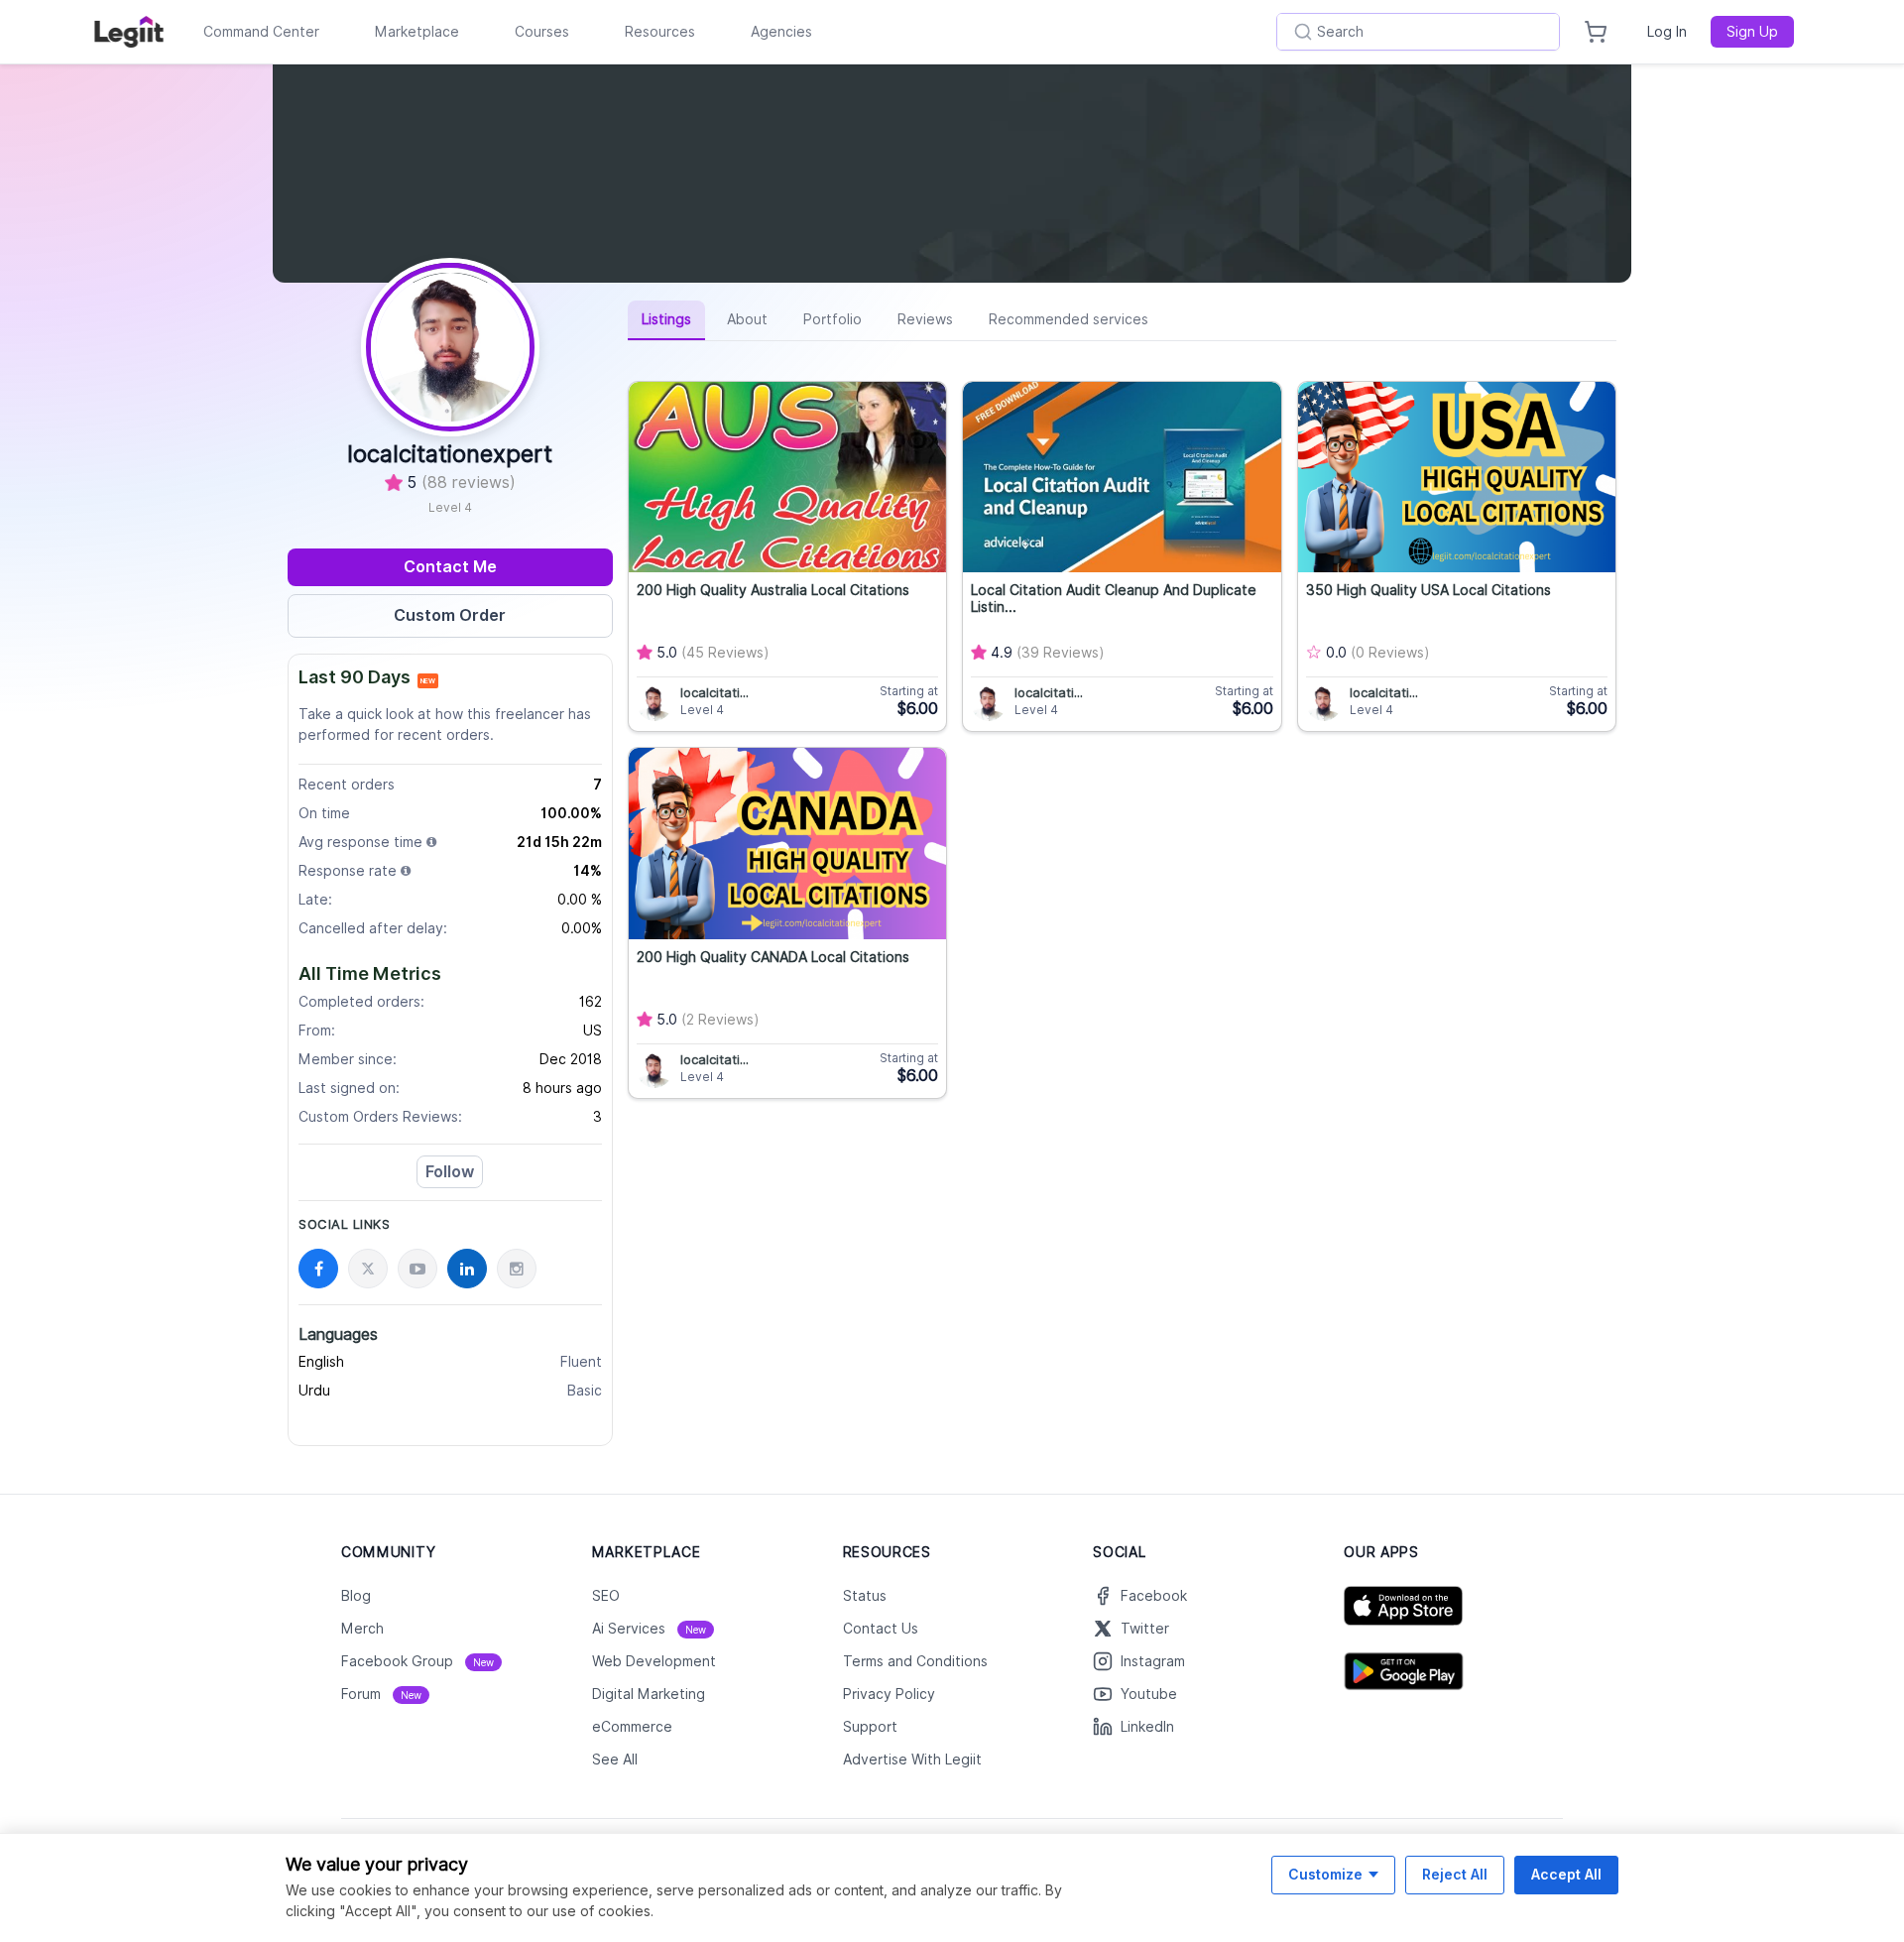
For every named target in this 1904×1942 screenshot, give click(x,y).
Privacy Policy (889, 1694)
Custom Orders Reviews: (380, 1117)
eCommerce (632, 1727)
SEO (606, 1596)
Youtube (1149, 1694)
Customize (1325, 1874)
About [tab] (747, 319)
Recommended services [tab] (1069, 319)
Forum (381, 1694)
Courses (542, 32)
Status (865, 1596)
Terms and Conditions (915, 1661)
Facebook (1154, 1596)
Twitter (1145, 1629)
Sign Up (1752, 32)
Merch (362, 1629)
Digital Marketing (649, 1694)
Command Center (261, 32)
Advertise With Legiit (912, 1760)
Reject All (1455, 1874)
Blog (356, 1596)
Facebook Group (417, 1661)
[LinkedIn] (467, 1269)
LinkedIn (1147, 1727)
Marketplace (417, 32)
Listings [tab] (666, 319)
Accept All (1566, 1874)
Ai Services (649, 1629)
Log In (1667, 32)
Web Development (654, 1661)
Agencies (781, 32)
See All (615, 1760)
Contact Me (450, 567)
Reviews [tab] (925, 319)
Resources (660, 32)
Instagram (1153, 1661)
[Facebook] (318, 1269)
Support (870, 1727)
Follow (450, 1172)
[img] (431, 842)
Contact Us (881, 1629)
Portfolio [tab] (833, 319)
